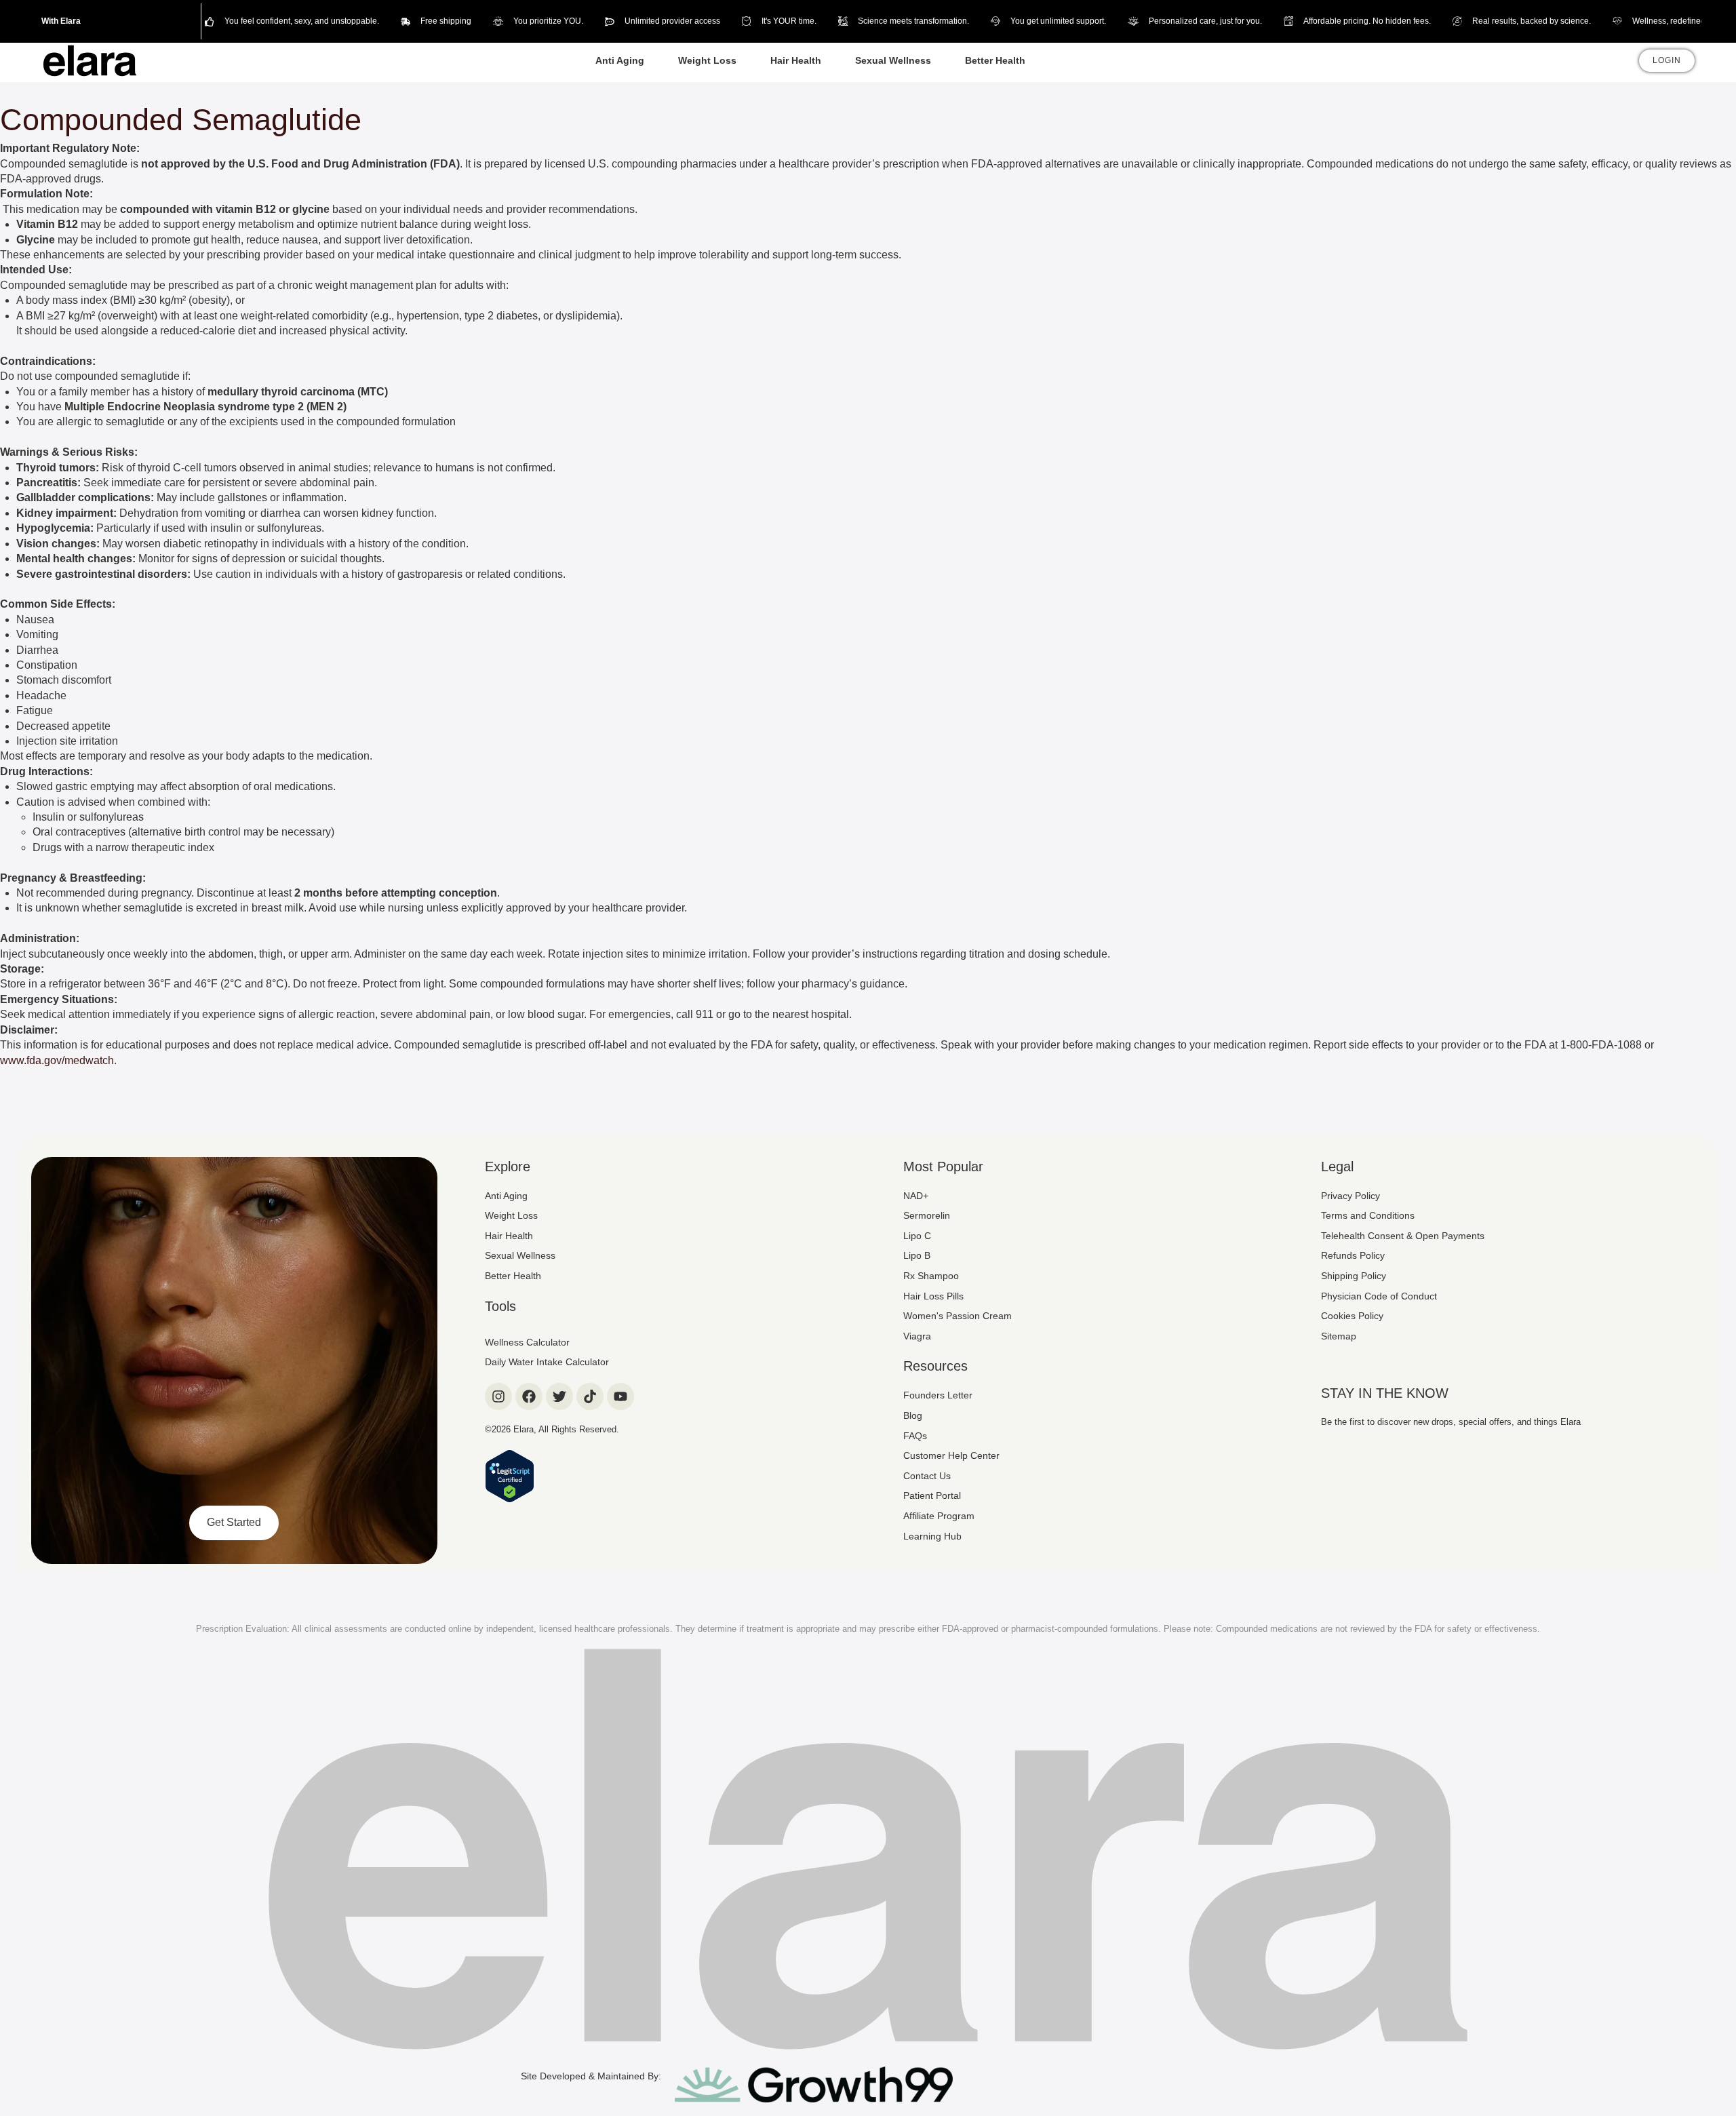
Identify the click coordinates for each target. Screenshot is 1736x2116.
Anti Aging (620, 60)
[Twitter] (559, 1396)
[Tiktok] (590, 1396)
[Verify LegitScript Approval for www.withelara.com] (510, 1499)
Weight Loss (707, 60)
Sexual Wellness (893, 60)
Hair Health (796, 60)
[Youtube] (620, 1396)
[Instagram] (498, 1396)
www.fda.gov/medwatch (57, 1060)
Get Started (234, 1522)
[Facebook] (529, 1396)
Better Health (995, 60)
